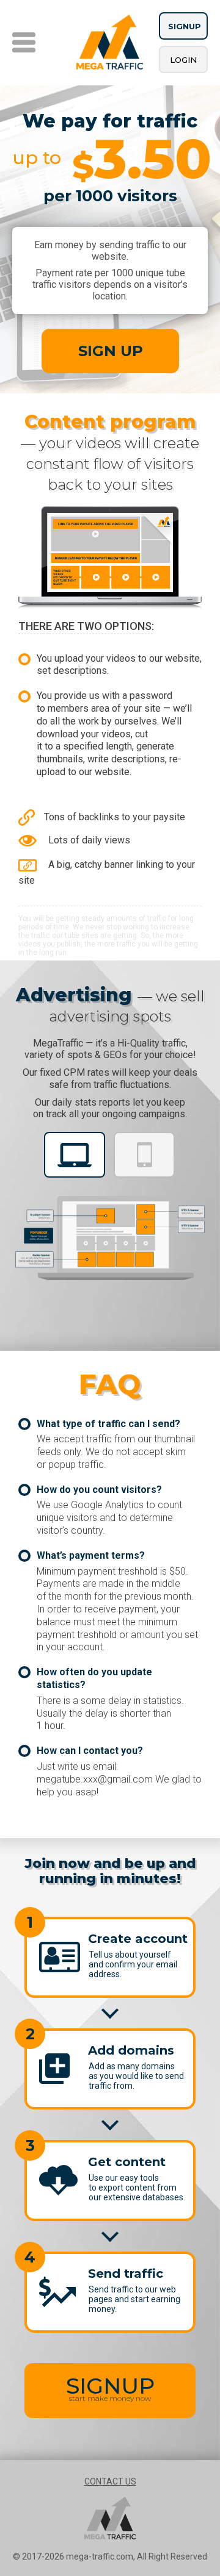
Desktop (75, 1155)
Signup (185, 26)
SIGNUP (110, 2388)
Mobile (144, 1155)
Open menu (24, 42)
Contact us (110, 2481)
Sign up (111, 351)
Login (183, 60)
